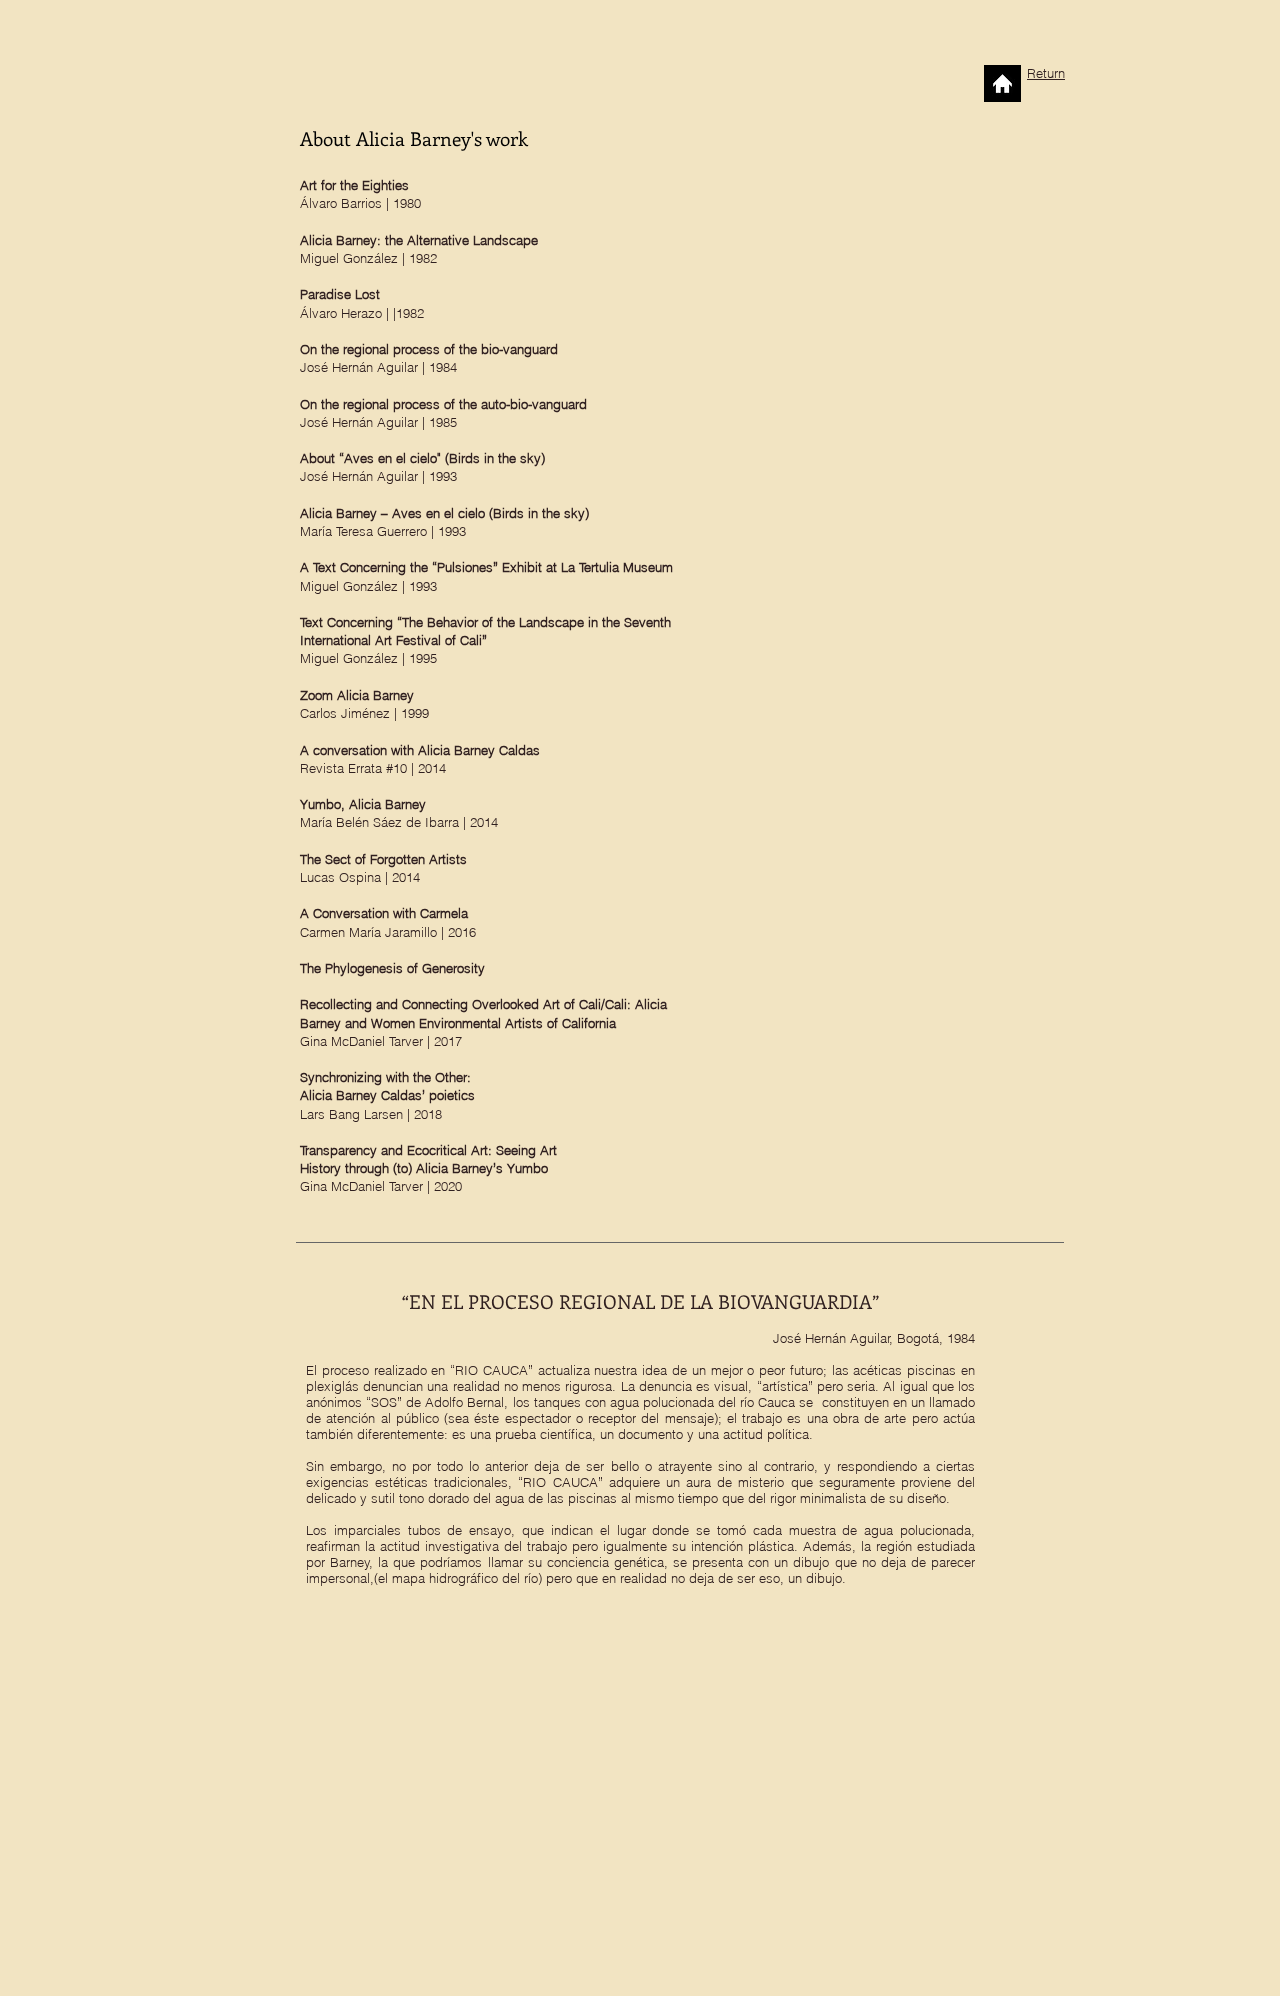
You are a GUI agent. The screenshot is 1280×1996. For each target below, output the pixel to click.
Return (1046, 73)
